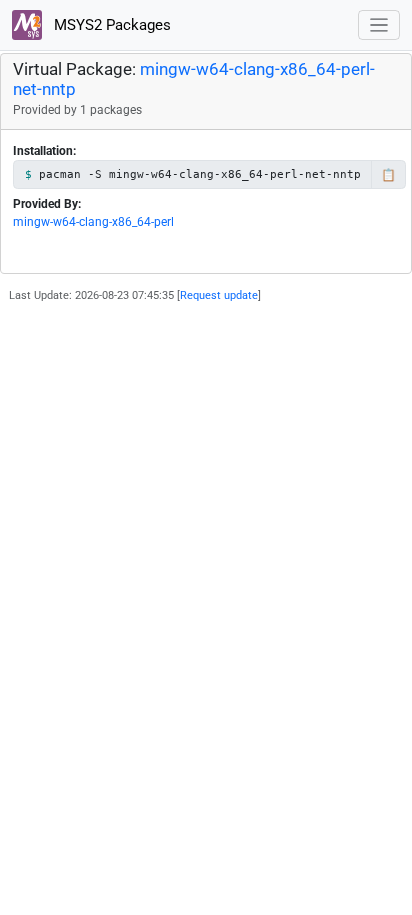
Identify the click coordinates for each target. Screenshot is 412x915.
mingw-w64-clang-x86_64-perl (93, 222)
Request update (219, 295)
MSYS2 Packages (110, 25)
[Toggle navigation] (379, 25)
